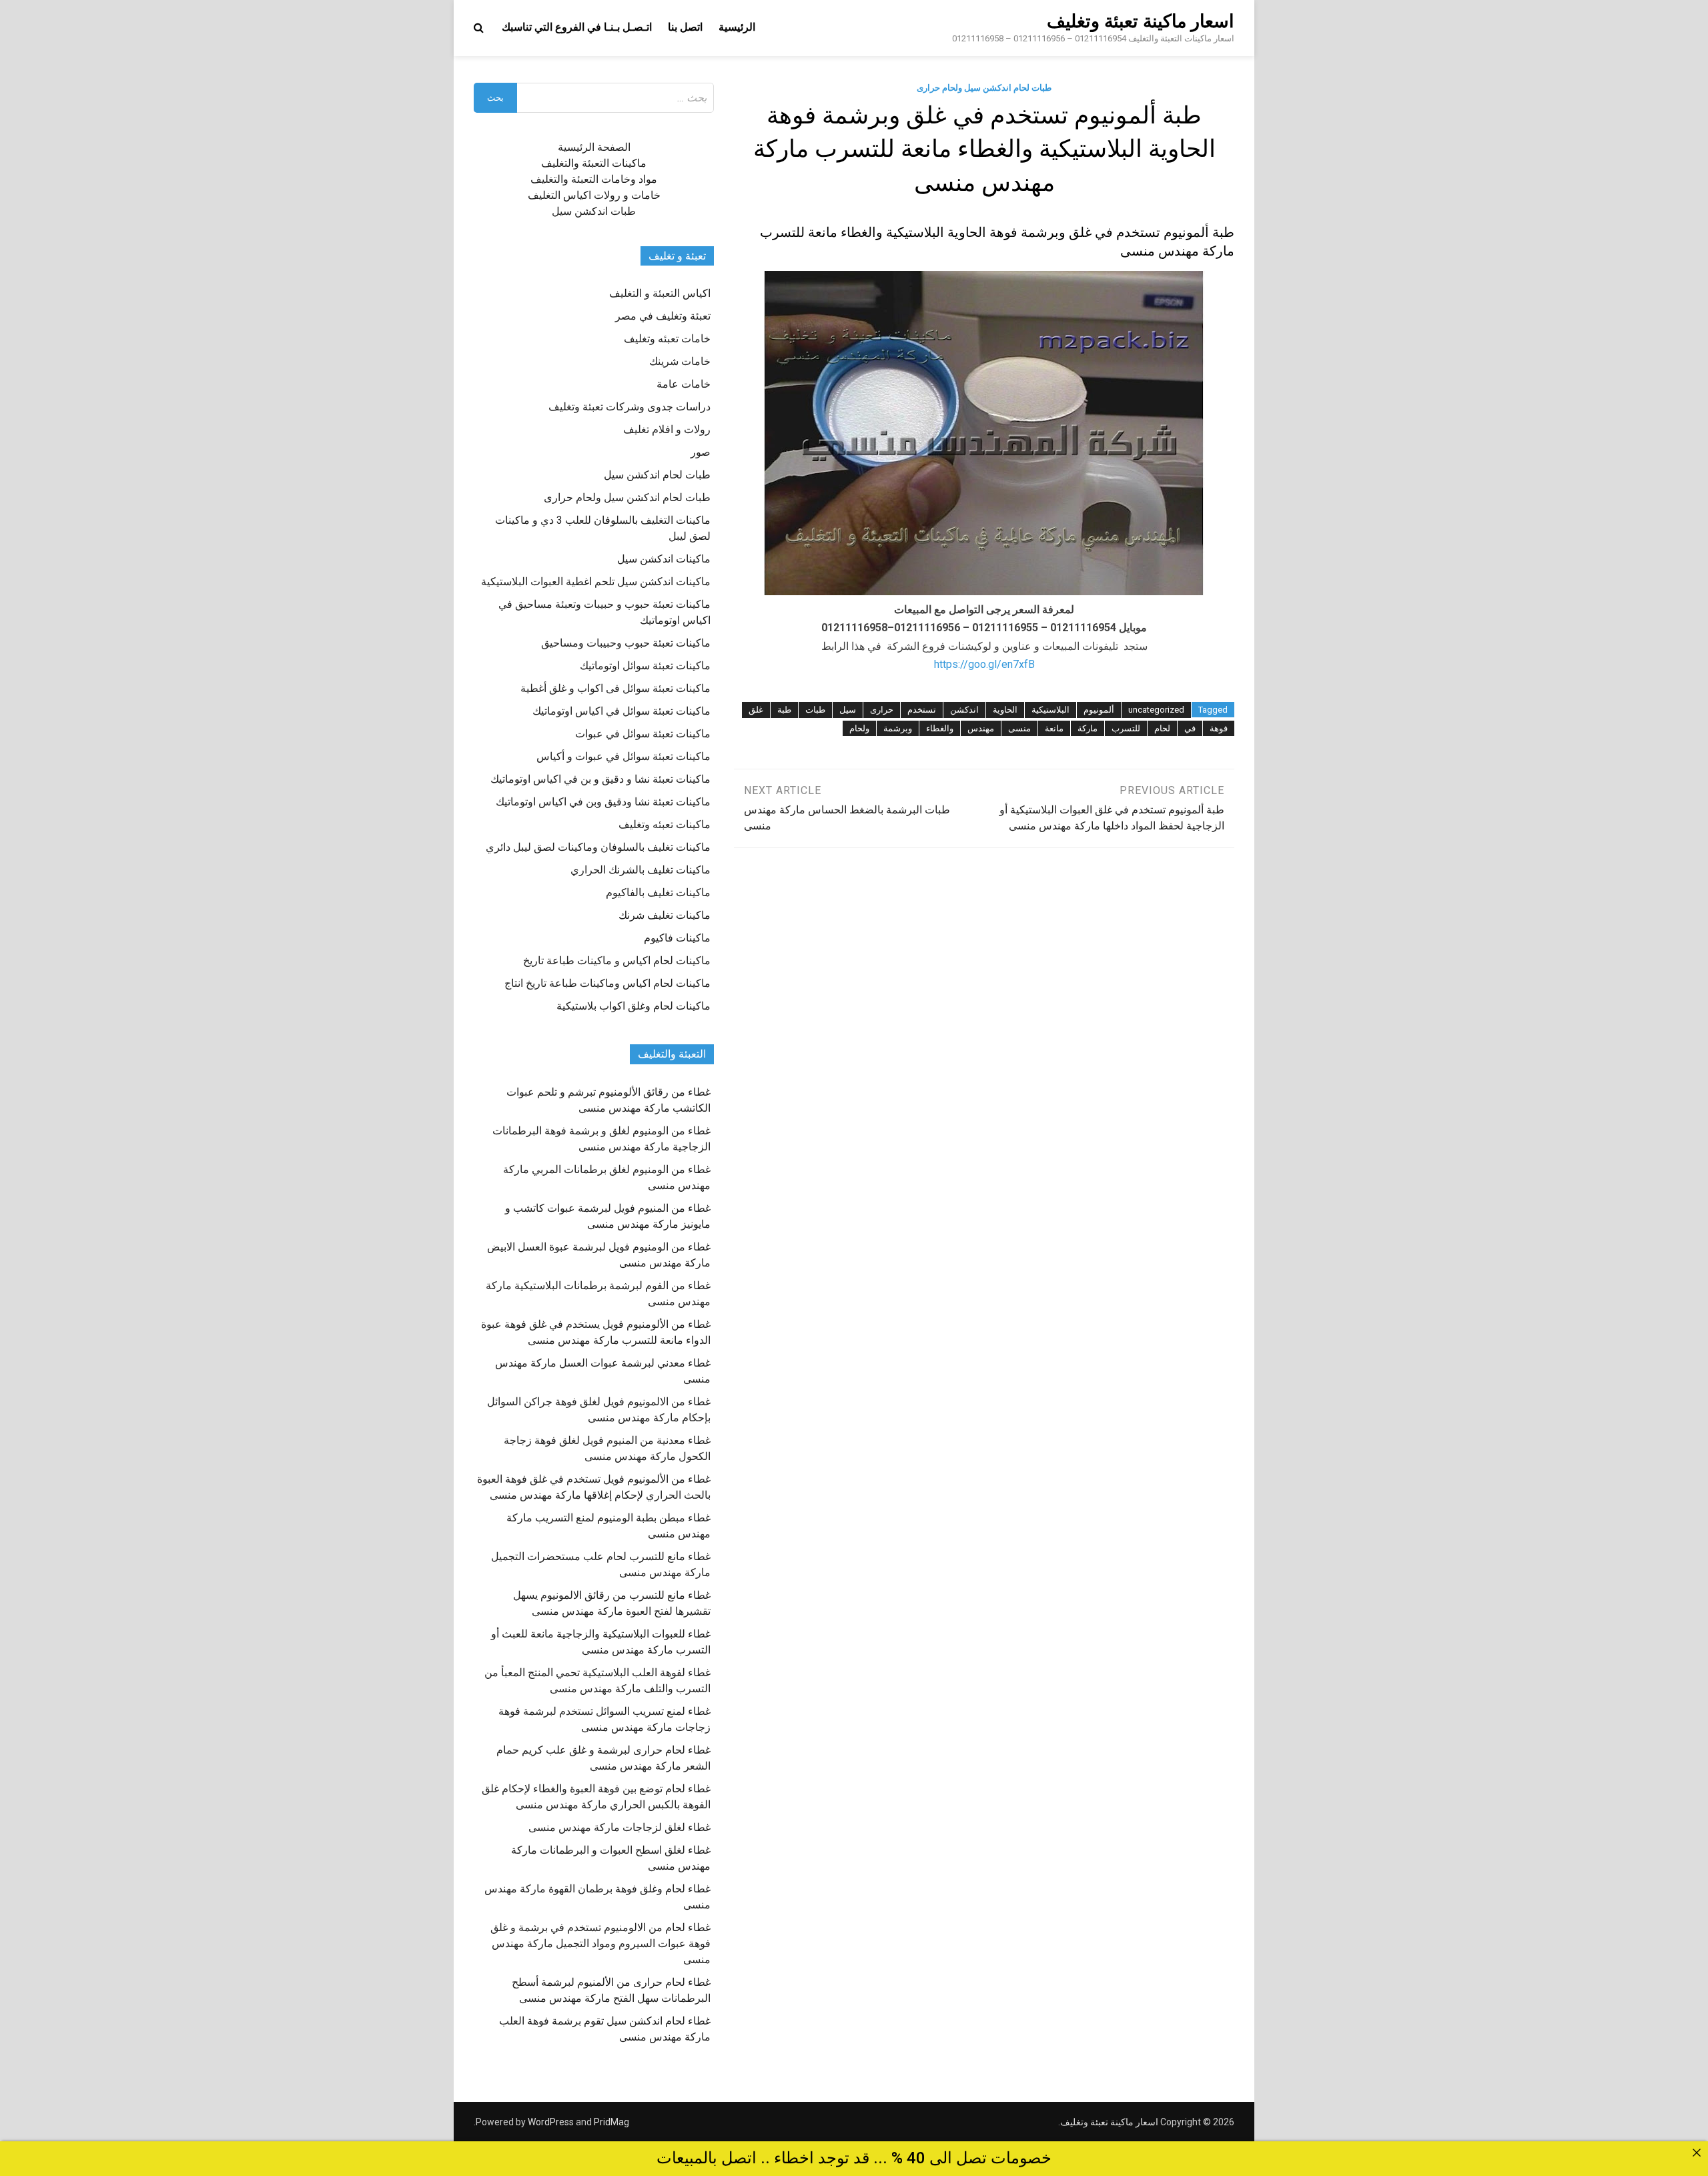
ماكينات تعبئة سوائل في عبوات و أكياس (623, 756)
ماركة (1088, 728)
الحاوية (1005, 710)
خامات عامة (684, 384)
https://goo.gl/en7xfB (984, 664)
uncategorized (1156, 710)
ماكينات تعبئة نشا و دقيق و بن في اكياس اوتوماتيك (600, 779)
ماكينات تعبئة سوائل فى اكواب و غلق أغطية (615, 688)
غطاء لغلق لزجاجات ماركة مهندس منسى (619, 1827)
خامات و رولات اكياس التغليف (594, 195)
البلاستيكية (1050, 710)
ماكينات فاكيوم (677, 938)
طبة (784, 710)
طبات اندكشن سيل (594, 211)
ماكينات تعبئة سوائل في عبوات (643, 734)
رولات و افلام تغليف (667, 429)
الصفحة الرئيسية (594, 147)
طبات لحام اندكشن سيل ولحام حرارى (984, 88)
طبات (815, 710)
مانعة (1054, 728)
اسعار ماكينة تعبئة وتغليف (1141, 21)
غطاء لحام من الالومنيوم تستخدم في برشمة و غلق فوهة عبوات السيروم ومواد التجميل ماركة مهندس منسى (600, 1943)
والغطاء (940, 728)
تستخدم (922, 710)
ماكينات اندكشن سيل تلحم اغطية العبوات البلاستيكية (596, 582)
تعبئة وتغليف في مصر (663, 316)
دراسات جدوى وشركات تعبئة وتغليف (629, 407)
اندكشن (964, 710)
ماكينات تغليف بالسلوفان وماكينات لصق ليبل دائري (598, 847)
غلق (756, 710)
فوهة (1219, 728)
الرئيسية (737, 27)
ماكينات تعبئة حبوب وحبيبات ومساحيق (626, 643)
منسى (1019, 728)
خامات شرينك (680, 361)
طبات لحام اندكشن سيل (657, 475)
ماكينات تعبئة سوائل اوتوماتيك (645, 666)
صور (701, 452)
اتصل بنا (685, 27)
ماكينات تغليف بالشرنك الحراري (640, 870)
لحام (1162, 728)
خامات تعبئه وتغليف (667, 339)
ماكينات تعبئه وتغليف (665, 824)
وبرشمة (898, 728)
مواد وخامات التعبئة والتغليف (594, 179)
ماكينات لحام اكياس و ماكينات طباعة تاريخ (617, 961)
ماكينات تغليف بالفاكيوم (658, 892)
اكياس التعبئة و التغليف (660, 293)
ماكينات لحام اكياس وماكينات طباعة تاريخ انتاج (607, 983)
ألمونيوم (1099, 710)
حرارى (882, 710)
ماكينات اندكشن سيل (664, 559)
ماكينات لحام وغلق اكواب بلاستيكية (633, 1006)
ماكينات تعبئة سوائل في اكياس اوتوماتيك (621, 711)
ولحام (859, 728)
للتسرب (1126, 728)
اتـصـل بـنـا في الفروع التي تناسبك (577, 27)
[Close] (1697, 2153)
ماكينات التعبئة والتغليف (594, 163)
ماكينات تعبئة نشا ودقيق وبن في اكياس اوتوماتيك (603, 802)
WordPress (551, 2122)
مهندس (981, 728)
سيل (848, 710)
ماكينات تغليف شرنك (665, 915)
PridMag (611, 2122)
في (1190, 728)
